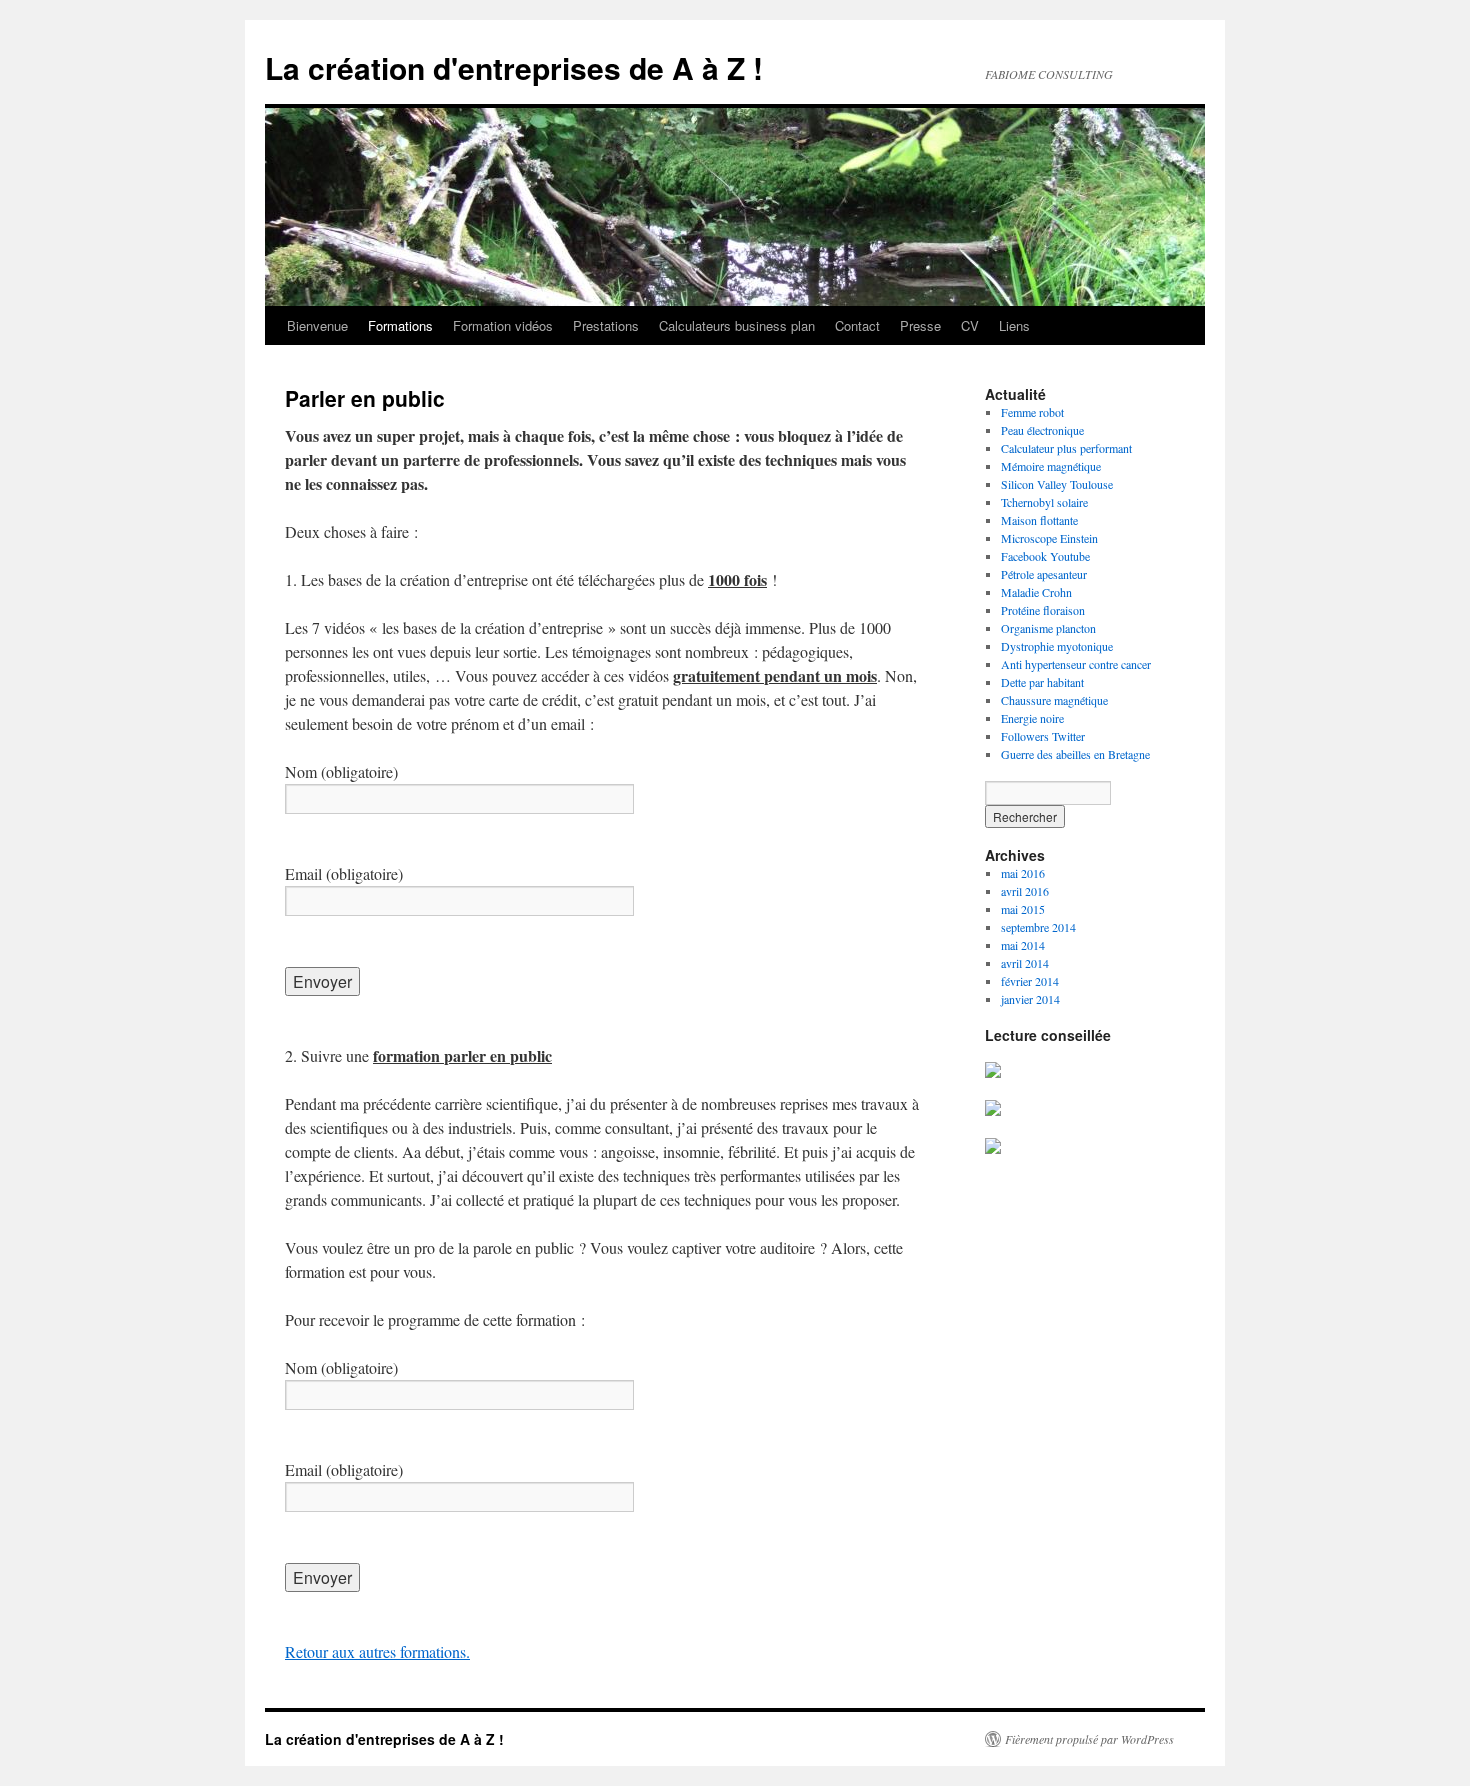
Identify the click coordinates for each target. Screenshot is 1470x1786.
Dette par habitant (1042, 682)
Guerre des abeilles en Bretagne (1075, 754)
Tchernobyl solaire (1044, 502)
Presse (920, 325)
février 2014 (1030, 981)
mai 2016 (1023, 873)
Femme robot (1032, 412)
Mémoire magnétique (1051, 466)
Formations (400, 325)
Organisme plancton (1048, 628)
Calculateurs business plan (737, 325)
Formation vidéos (503, 325)
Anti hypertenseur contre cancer (1076, 664)
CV (970, 325)
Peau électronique (1042, 430)
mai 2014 (1023, 945)
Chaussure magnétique (1054, 700)
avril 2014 (1025, 963)
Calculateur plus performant (1066, 448)
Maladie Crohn (1036, 592)
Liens (1014, 325)
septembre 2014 (1038, 927)
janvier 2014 (1030, 999)
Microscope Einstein (1049, 538)
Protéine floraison (1043, 610)
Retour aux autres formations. (377, 1651)
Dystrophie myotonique (1057, 646)
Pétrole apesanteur (1044, 574)
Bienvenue (317, 325)
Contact (857, 325)
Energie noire (1032, 718)
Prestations (606, 325)
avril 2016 (1025, 891)
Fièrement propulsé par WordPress (1089, 1739)
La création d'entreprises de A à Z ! (514, 67)
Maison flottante (1039, 520)
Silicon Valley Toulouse (1057, 484)
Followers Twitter (1043, 736)
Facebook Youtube (1045, 556)
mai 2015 (1023, 909)
